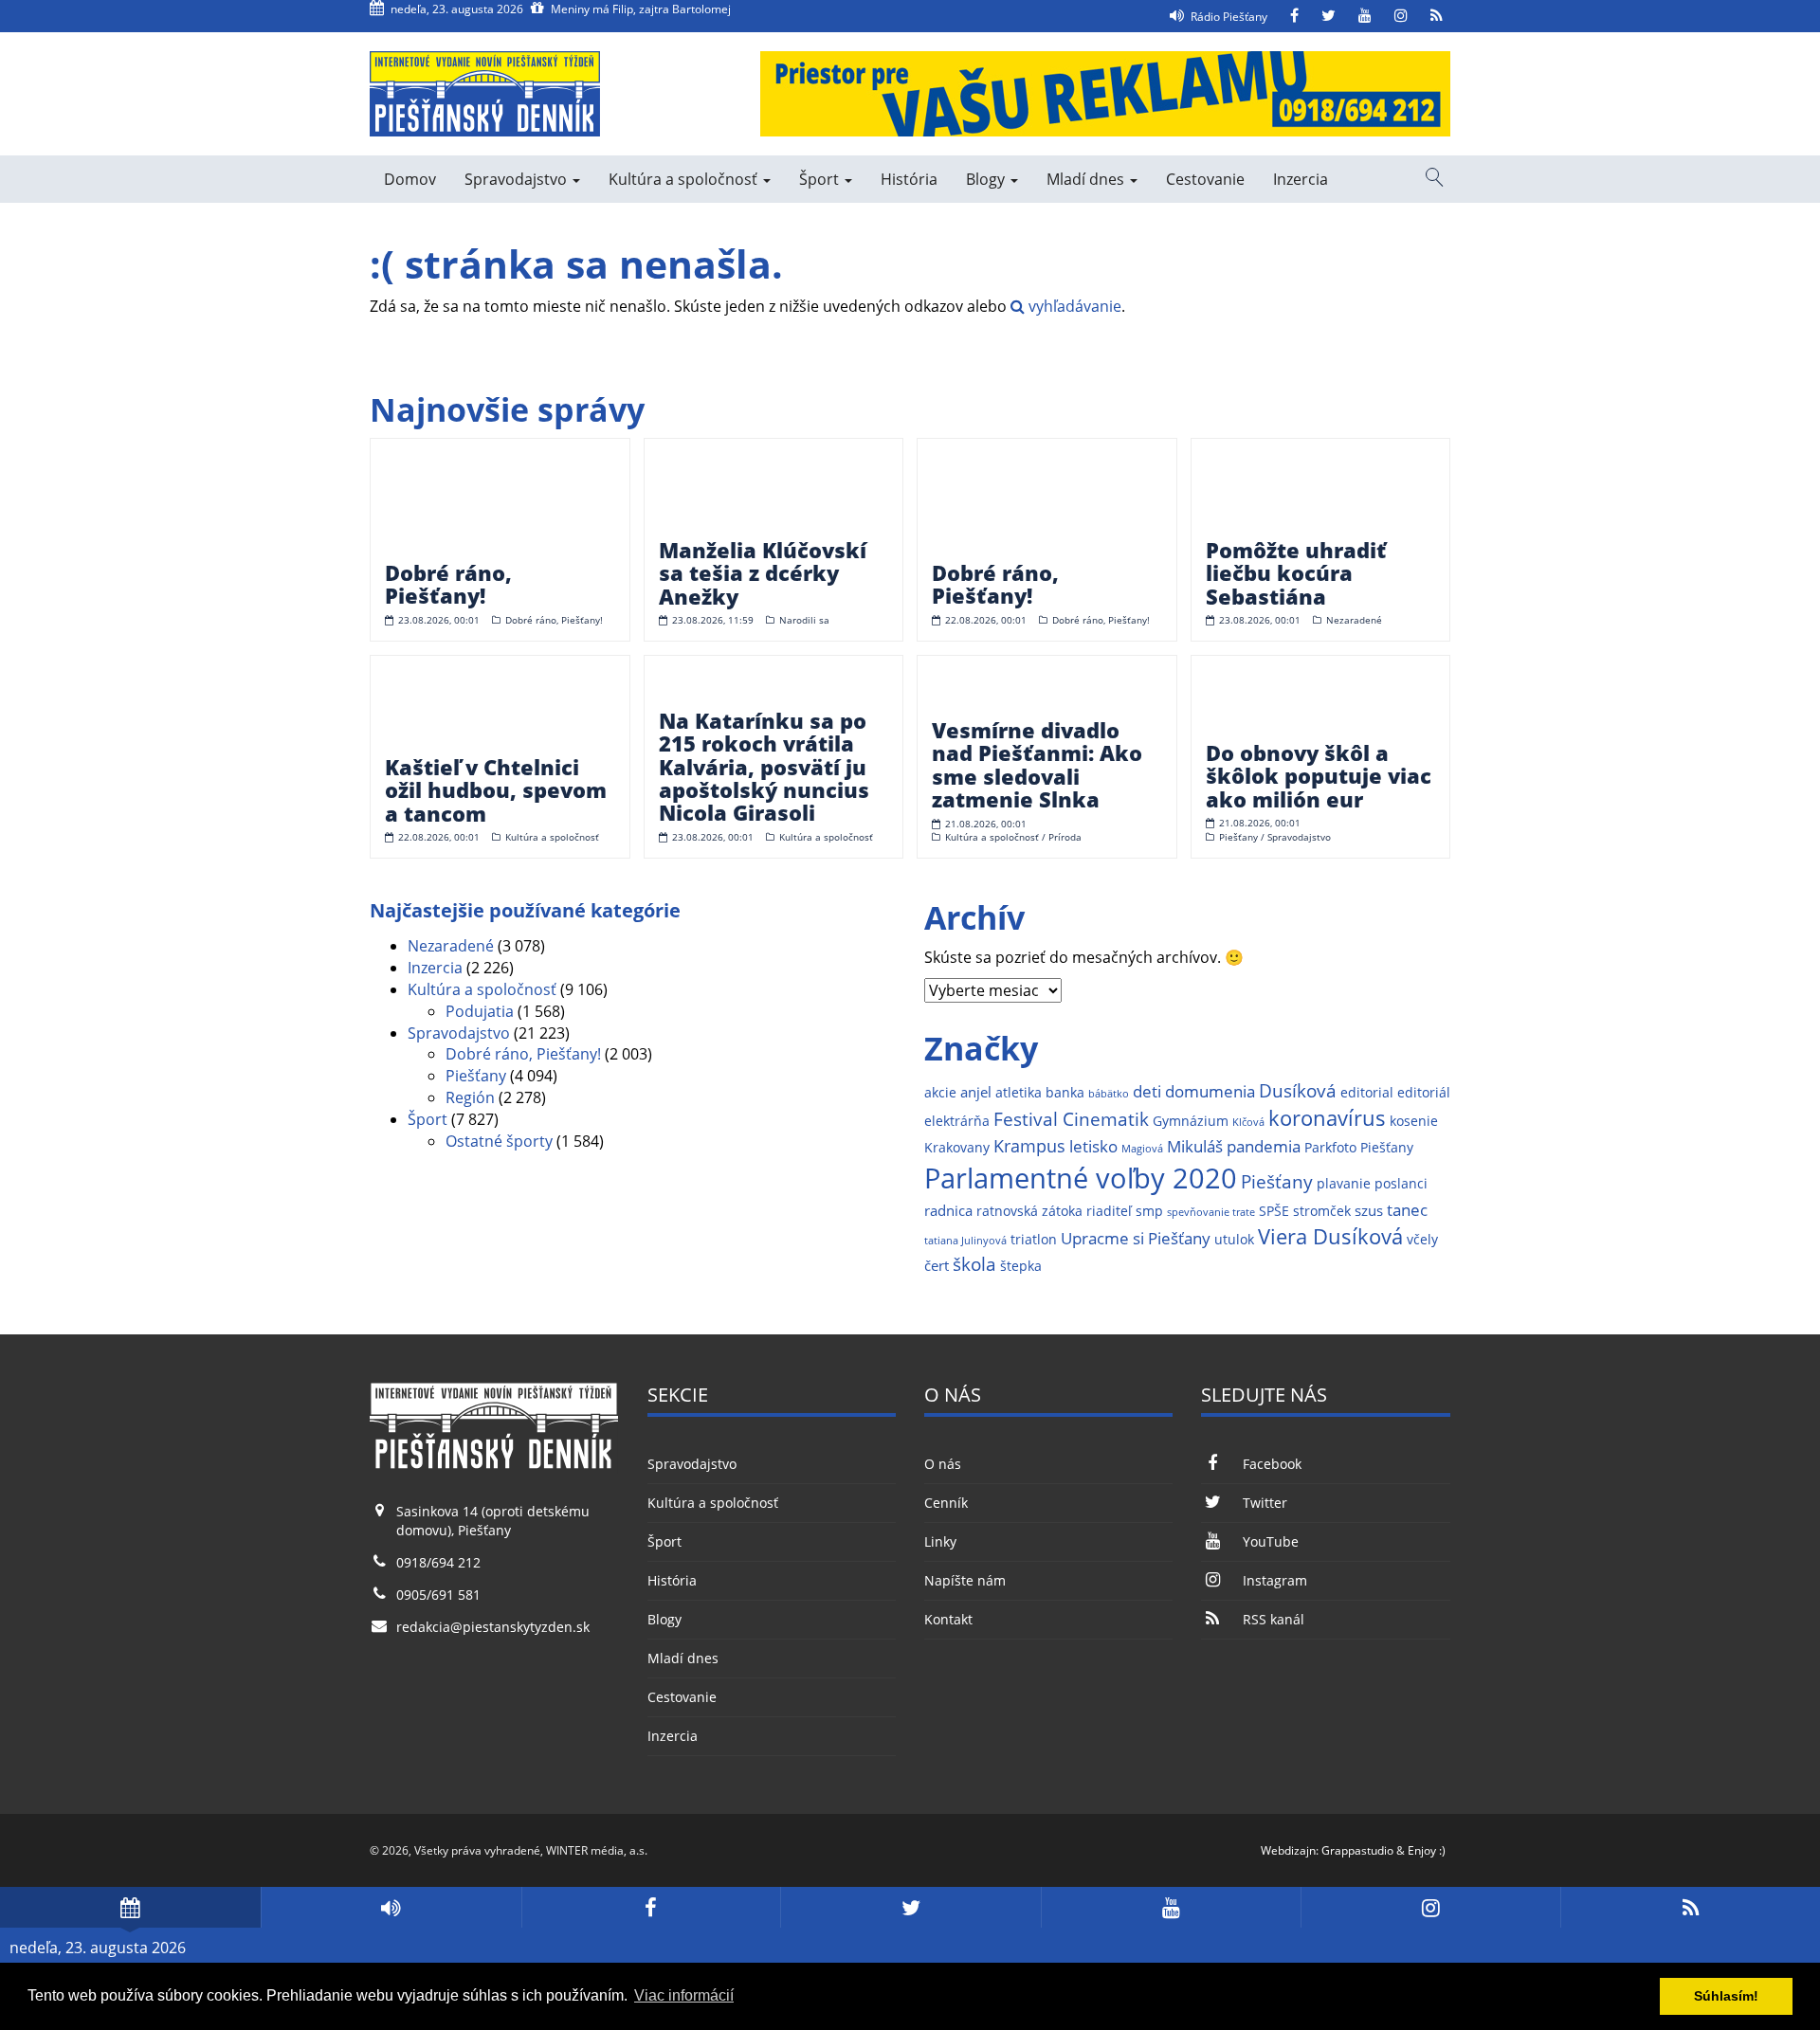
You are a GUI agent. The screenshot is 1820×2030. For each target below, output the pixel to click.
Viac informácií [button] (684, 1995)
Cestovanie (1205, 179)
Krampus (1029, 1145)
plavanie (1344, 1184)
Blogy (987, 179)
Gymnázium (1191, 1121)
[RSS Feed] (1437, 16)
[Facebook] (1294, 16)
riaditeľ (1109, 1211)
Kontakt (948, 1619)
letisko (1093, 1146)
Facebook (1272, 1464)
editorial (1367, 1093)
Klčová (1248, 1122)
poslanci (1401, 1184)
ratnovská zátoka (1029, 1211)
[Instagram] (1401, 16)
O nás (943, 1464)
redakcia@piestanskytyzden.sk (493, 1627)
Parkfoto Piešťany (1359, 1148)
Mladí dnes (1087, 179)
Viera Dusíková (1330, 1236)
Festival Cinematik (1071, 1119)
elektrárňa (957, 1121)
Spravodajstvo (518, 179)
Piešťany (476, 1076)
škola (974, 1264)
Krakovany (957, 1148)
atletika (1019, 1093)
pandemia (1264, 1146)
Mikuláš (1195, 1146)
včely (1422, 1240)
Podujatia (480, 1011)
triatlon (1034, 1240)
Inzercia (1301, 179)
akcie (940, 1093)
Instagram (1274, 1580)
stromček (1322, 1211)
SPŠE (1274, 1211)
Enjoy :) (1427, 1850)
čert (937, 1266)
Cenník (946, 1503)
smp (1149, 1211)
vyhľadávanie (1073, 306)
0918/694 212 (438, 1562)
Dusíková (1298, 1090)
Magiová (1142, 1149)
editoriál (1424, 1093)
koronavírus (1327, 1118)
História (909, 179)
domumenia (1210, 1091)
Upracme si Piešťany (1136, 1238)
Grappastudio (1357, 1850)
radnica (948, 1211)
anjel (976, 1092)
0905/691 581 (438, 1595)
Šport (821, 179)
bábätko (1109, 1094)
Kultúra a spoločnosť (685, 179)
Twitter (1265, 1503)
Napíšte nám (965, 1580)
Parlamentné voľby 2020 (1081, 1178)
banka (1065, 1093)
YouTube (1270, 1541)
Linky (940, 1541)
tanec (1407, 1210)
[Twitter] (1329, 16)
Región (470, 1097)
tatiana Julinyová (965, 1241)
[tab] (130, 1907)
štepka (1021, 1266)
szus (1369, 1211)
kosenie (1414, 1121)
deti (1147, 1091)
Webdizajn (1288, 1850)
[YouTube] (1365, 16)
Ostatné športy (499, 1141)
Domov (410, 179)
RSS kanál (1273, 1619)
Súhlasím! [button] (1726, 1996)
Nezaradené (451, 946)
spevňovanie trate (1211, 1212)
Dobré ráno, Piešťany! (523, 1054)
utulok (1234, 1240)
